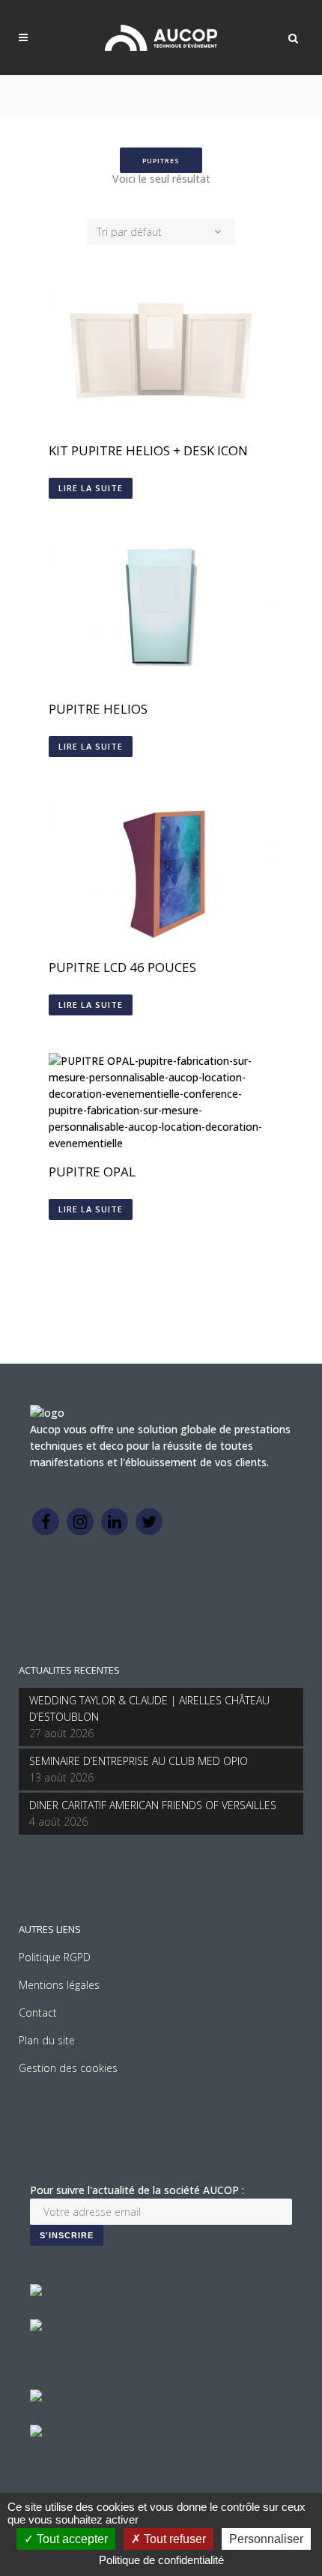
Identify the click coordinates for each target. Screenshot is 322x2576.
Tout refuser (173, 2539)
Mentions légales (59, 1985)
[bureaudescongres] (36, 2397)
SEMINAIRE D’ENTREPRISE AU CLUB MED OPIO (139, 1761)
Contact (38, 2012)
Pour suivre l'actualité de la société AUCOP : (137, 2190)
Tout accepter (71, 2539)
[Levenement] (36, 2327)
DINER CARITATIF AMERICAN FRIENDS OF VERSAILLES (153, 1805)
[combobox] (161, 232)
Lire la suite (91, 488)
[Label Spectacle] (36, 2292)
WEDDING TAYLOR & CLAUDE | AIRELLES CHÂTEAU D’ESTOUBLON (149, 1708)
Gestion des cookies (68, 2068)
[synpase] (36, 2433)
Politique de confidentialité (161, 2560)
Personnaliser (266, 2539)
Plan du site (47, 2040)
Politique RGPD (55, 1957)
